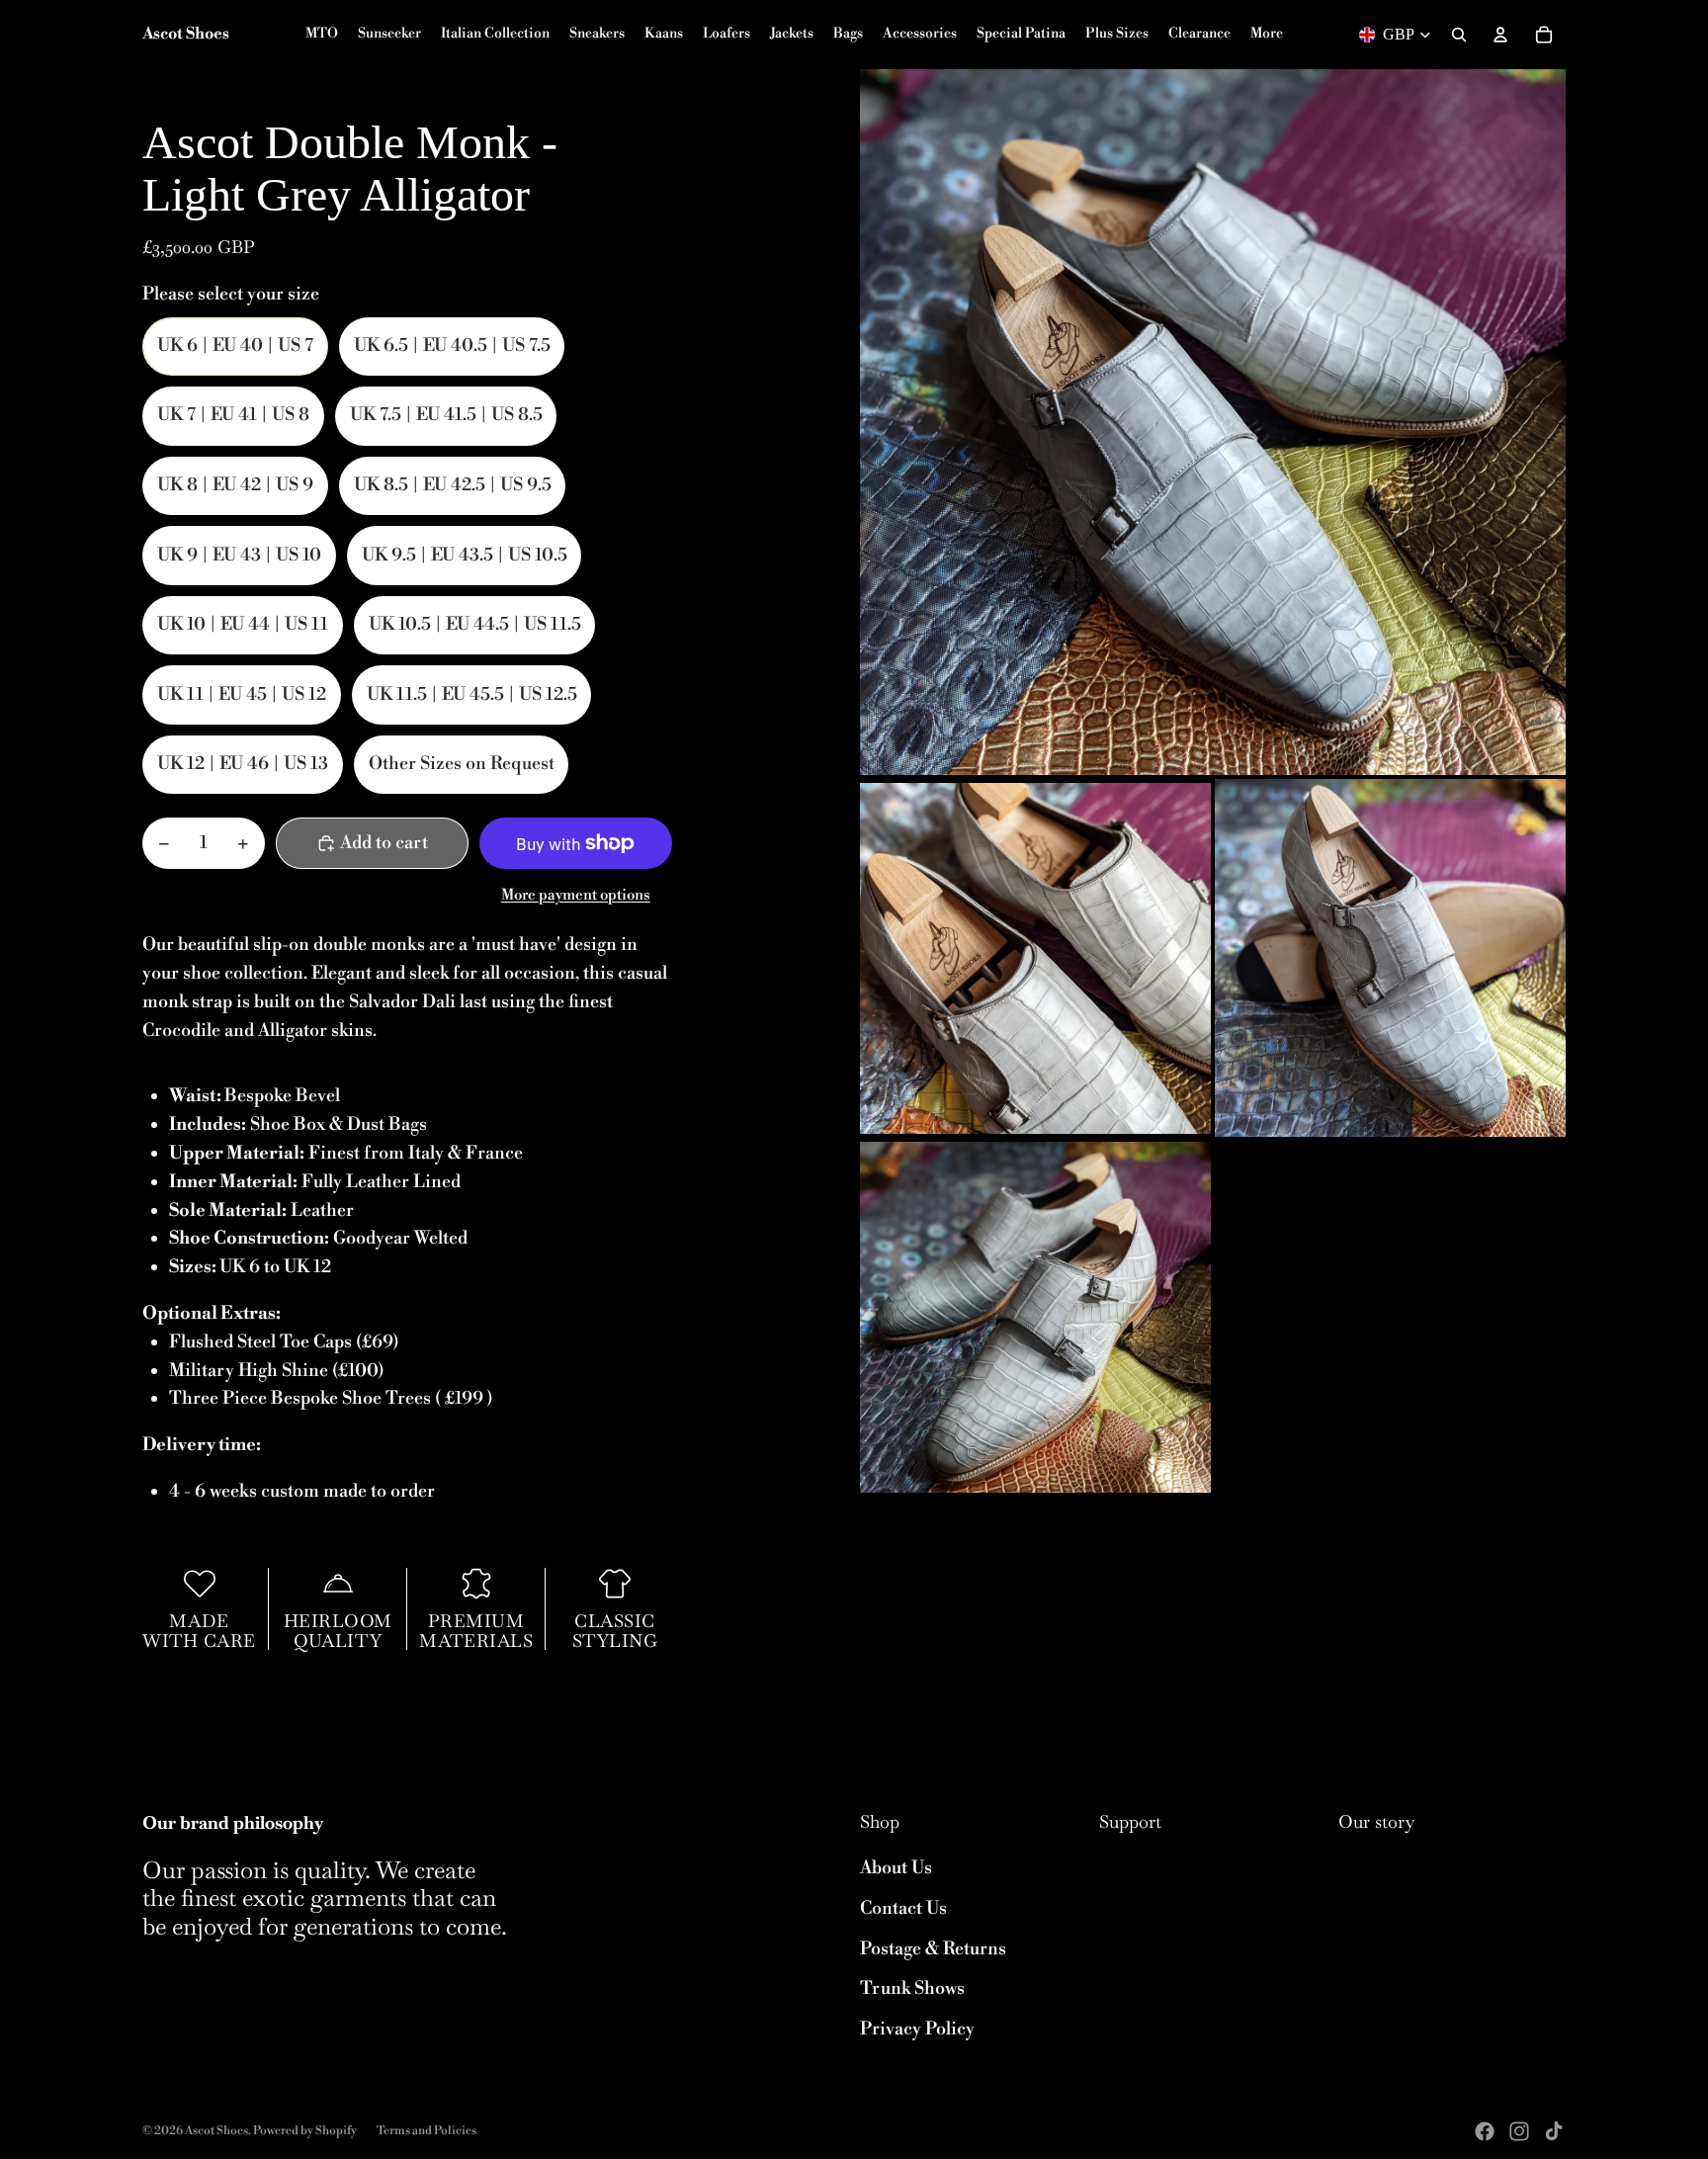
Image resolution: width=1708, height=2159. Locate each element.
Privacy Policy (917, 2029)
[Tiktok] (1554, 2131)
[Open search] (1459, 35)
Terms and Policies (427, 2131)
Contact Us (903, 1908)
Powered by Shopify (305, 2131)
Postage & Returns (933, 1949)
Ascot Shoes (216, 2131)
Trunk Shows (912, 1988)
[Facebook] (1485, 2131)
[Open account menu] (1500, 35)
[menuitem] (1267, 35)
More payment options (576, 895)
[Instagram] (1519, 2131)
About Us (896, 1868)
